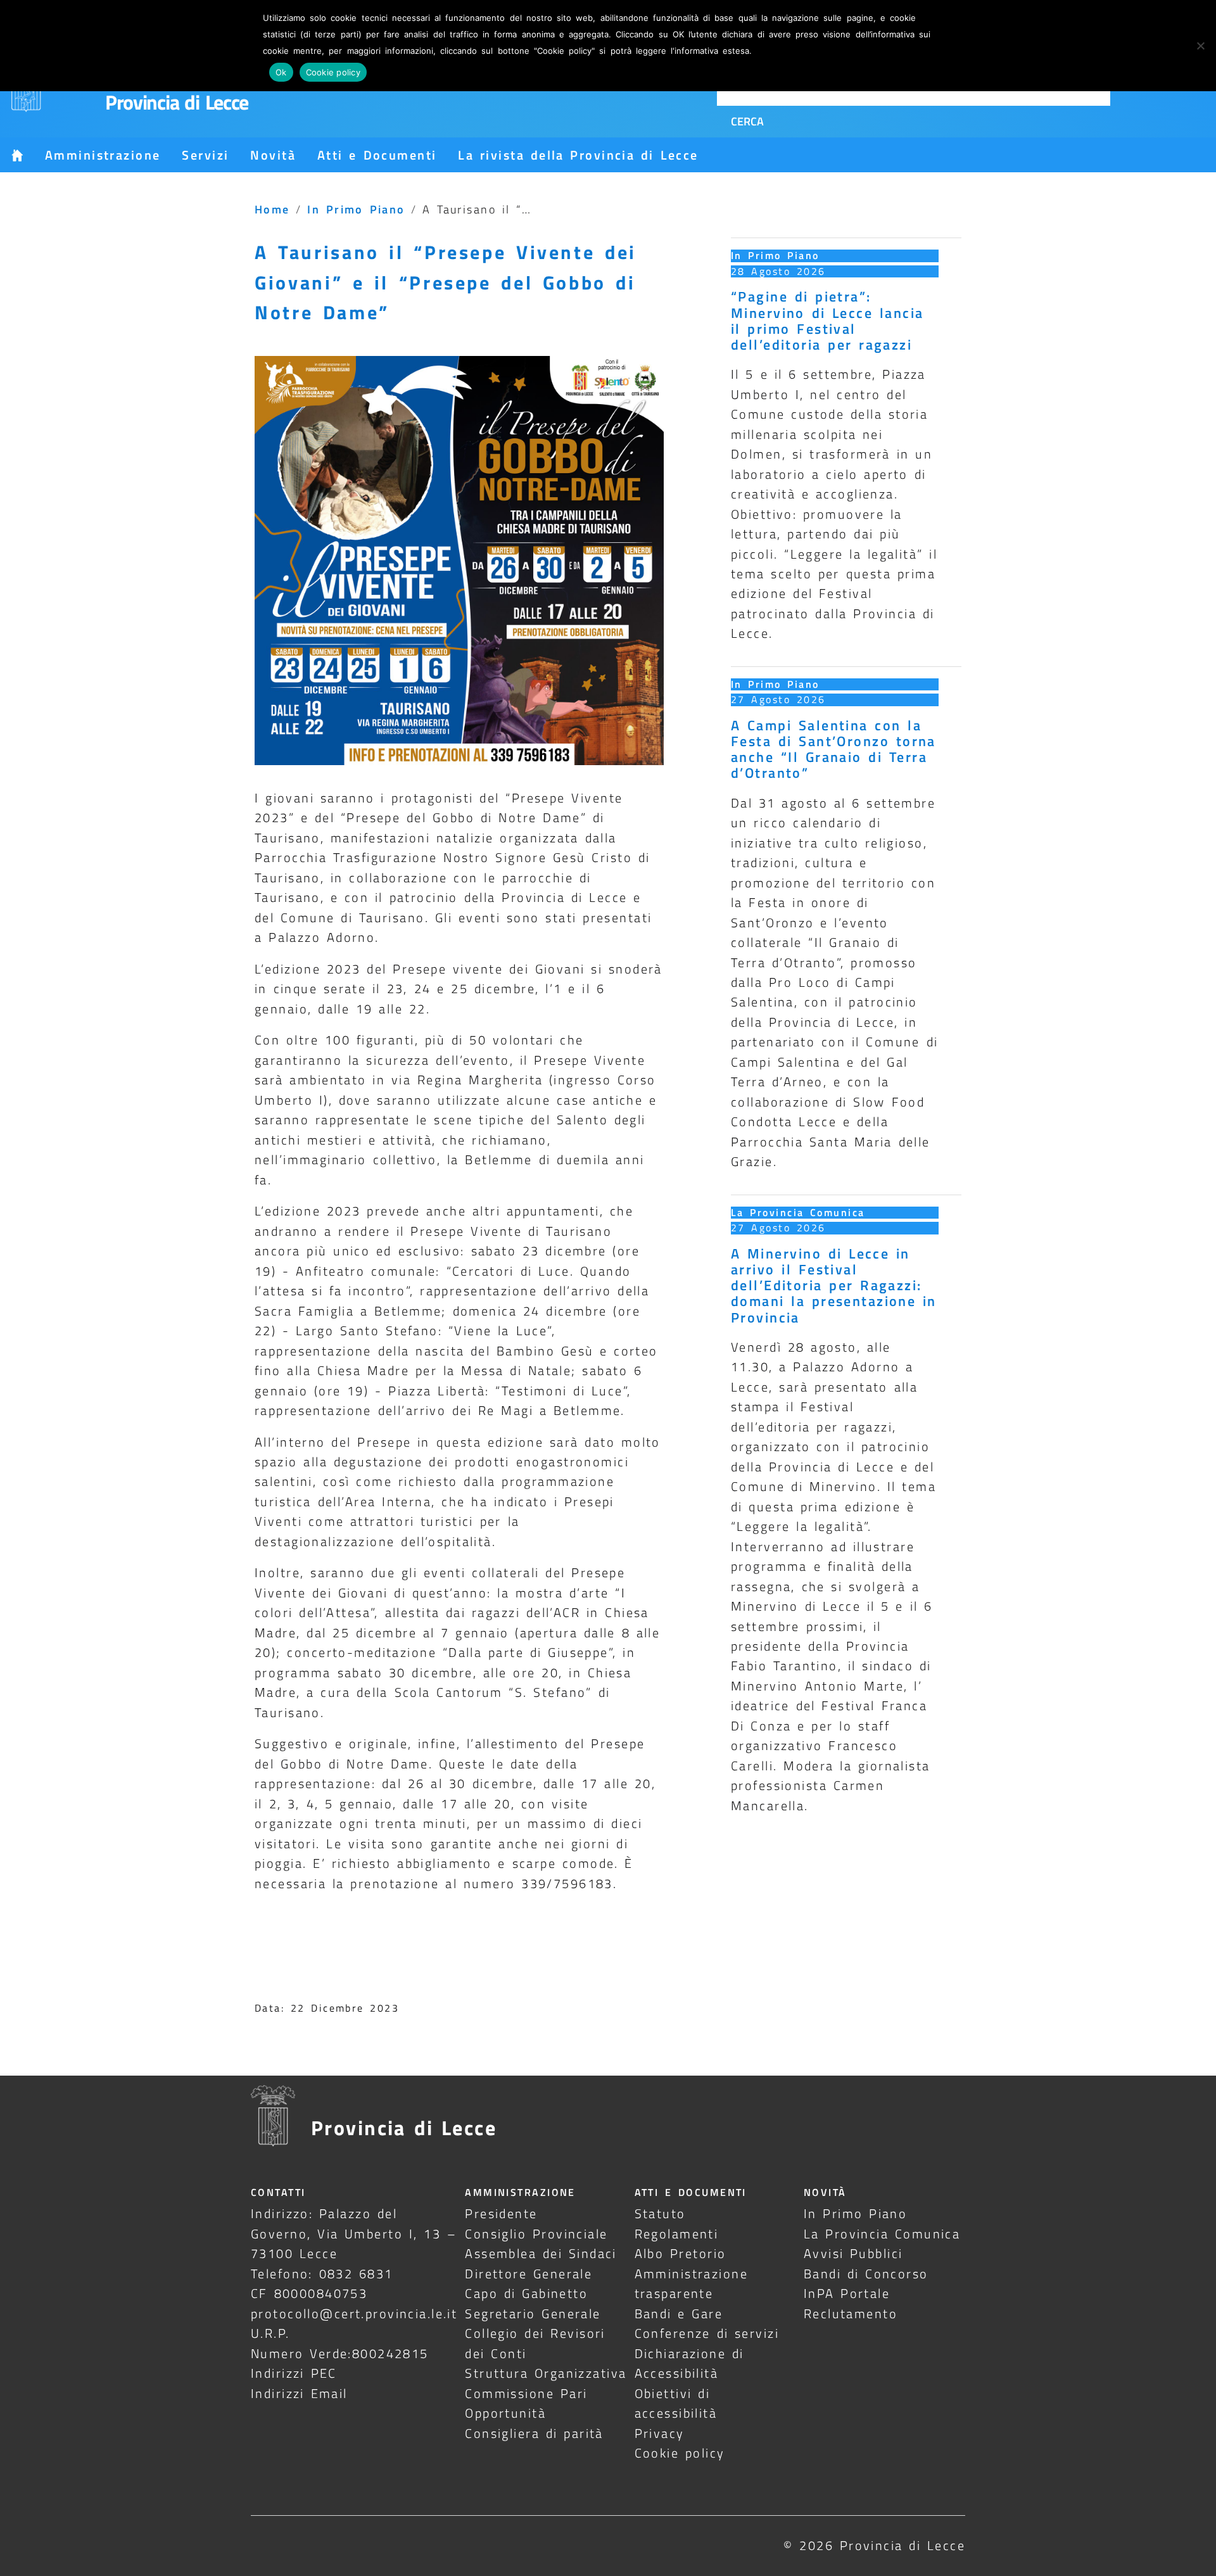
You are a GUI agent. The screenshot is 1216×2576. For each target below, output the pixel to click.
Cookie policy (680, 2453)
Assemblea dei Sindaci (541, 2253)
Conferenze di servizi (707, 2333)
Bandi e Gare (679, 2313)
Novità (273, 155)
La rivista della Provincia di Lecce (578, 155)
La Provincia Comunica (798, 1212)
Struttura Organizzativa (546, 2373)
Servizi (205, 155)
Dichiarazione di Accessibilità (689, 2363)
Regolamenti (677, 2234)
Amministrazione (103, 155)
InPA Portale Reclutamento (851, 2303)
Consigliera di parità (534, 2433)
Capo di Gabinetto (526, 2293)
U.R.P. (270, 2333)
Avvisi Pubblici (853, 2253)
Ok (281, 72)
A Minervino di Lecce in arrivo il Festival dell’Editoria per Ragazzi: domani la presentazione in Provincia (834, 1285)
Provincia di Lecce (177, 102)
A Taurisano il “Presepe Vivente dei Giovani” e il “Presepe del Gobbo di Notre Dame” (446, 282)
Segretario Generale (533, 2313)
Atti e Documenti (377, 155)
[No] (1200, 46)
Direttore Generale (529, 2274)
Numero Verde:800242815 (340, 2353)
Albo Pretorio (681, 2253)
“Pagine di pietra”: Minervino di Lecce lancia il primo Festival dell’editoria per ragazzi (827, 320)
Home (272, 209)
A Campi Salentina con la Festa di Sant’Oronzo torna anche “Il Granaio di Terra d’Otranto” (833, 749)
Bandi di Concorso (866, 2274)
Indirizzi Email (299, 2393)
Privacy (660, 2433)
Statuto (660, 2213)
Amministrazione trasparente (691, 2283)
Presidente (501, 2213)
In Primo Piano (356, 209)
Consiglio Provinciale (536, 2234)
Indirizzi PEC (294, 2373)
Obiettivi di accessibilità (676, 2403)
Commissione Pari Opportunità (526, 2403)
